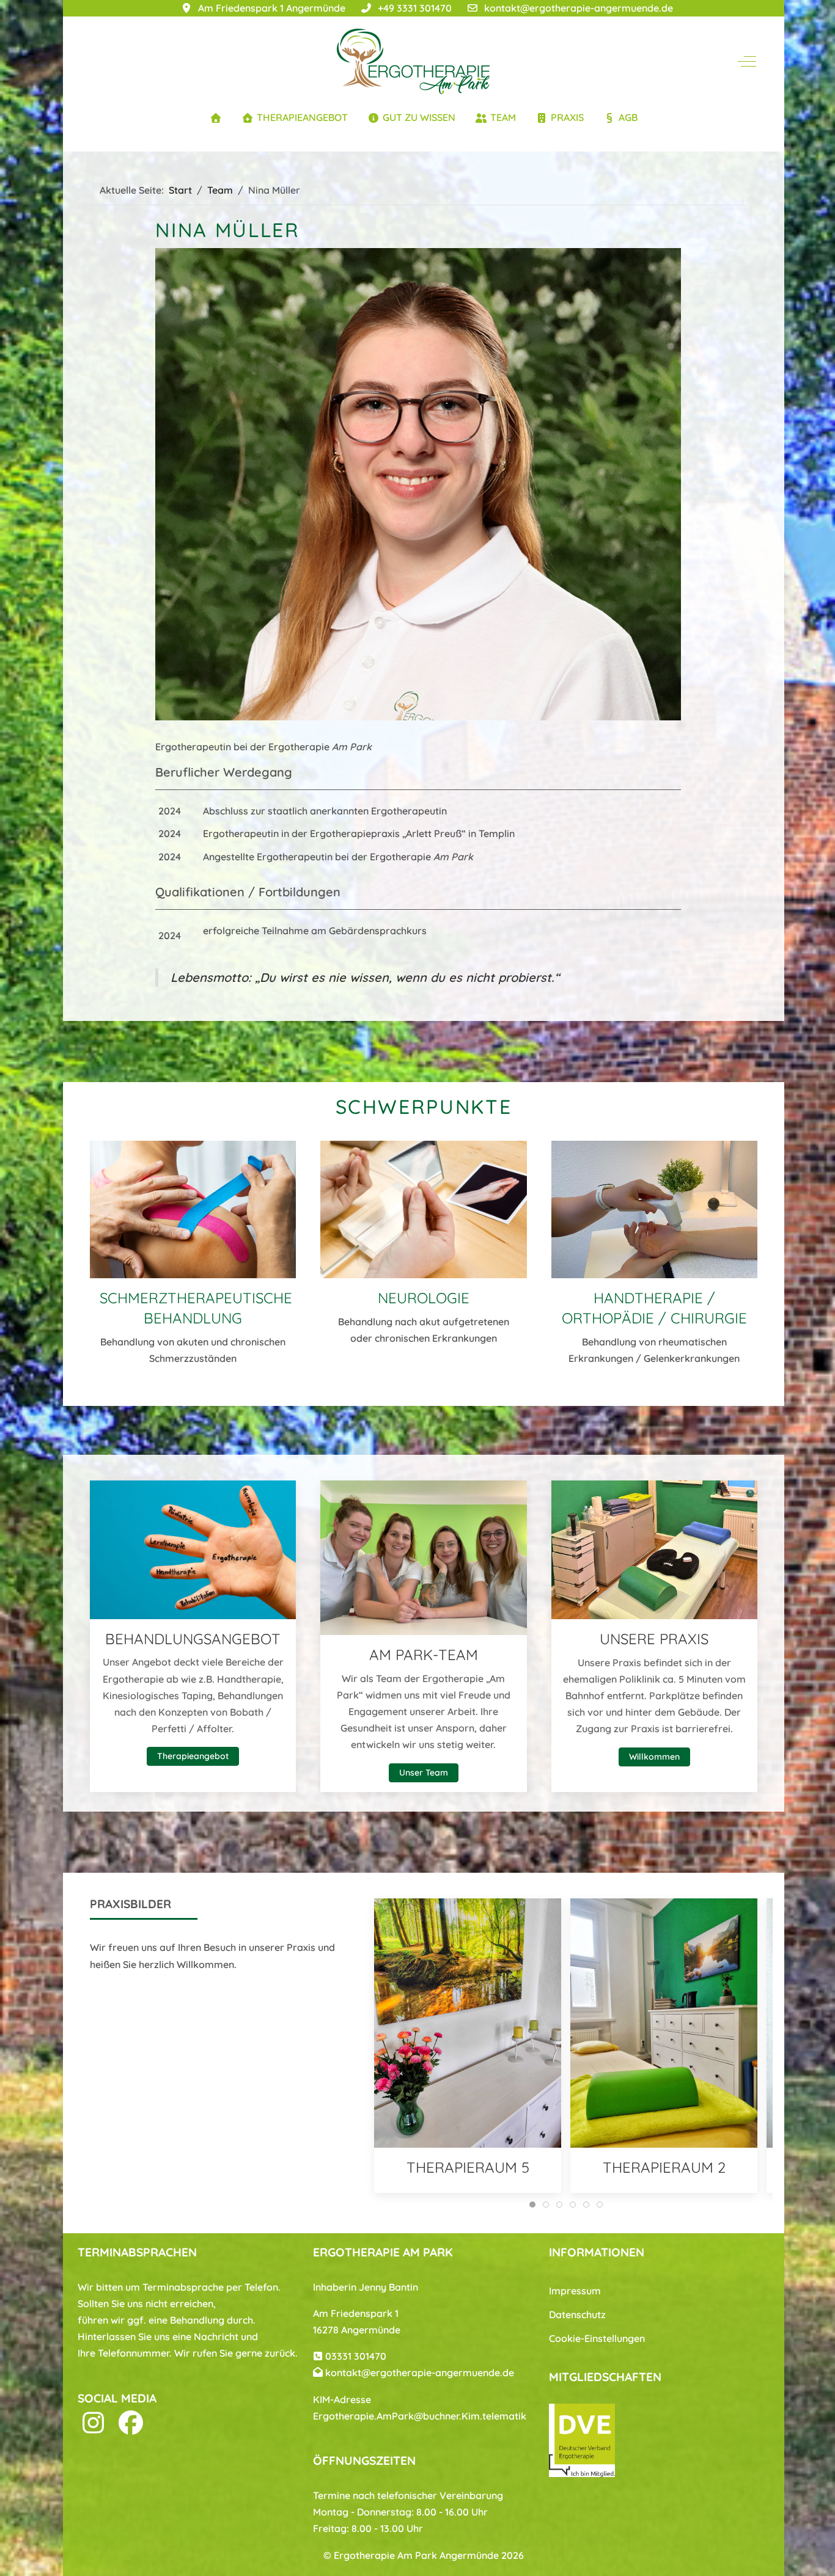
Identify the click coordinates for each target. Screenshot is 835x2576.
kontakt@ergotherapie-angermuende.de (579, 8)
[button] (193, 1208)
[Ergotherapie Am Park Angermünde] (413, 61)
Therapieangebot (193, 1757)
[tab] (532, 2205)
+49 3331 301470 (415, 8)
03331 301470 (356, 2356)
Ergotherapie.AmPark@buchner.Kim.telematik (420, 2416)
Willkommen (654, 1757)
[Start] (216, 118)
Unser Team (424, 1773)
